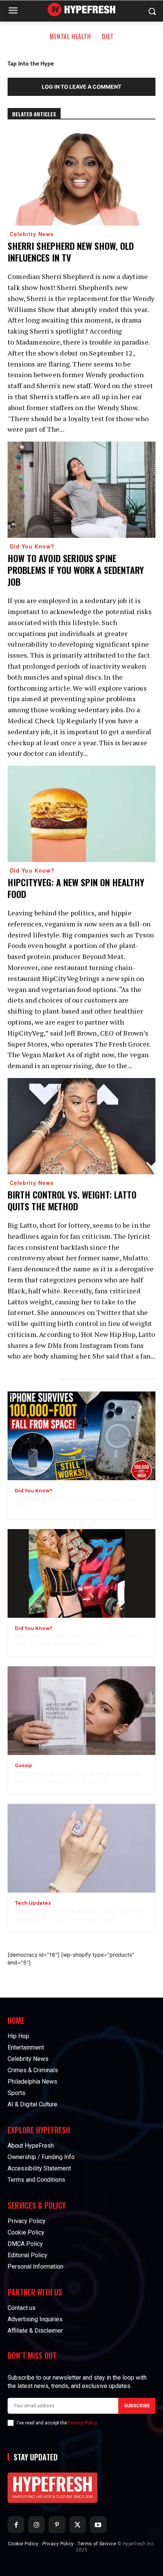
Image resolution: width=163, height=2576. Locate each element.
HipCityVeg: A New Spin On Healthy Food (76, 888)
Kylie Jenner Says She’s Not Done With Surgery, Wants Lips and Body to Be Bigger (79, 1778)
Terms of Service (97, 2544)
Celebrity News (32, 234)
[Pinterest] (57, 2524)
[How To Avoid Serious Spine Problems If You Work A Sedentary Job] (81, 490)
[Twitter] (78, 2524)
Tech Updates (33, 1903)
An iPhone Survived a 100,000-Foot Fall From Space (76, 1503)
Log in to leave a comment (81, 87)
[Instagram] (36, 2524)
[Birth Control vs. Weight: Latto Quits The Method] (81, 1126)
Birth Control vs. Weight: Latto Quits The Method (72, 1200)
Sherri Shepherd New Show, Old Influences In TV (71, 251)
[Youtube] (98, 2524)
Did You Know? (32, 546)
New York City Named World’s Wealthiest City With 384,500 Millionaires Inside (77, 1641)
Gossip (24, 1766)
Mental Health (70, 36)
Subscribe (137, 2406)
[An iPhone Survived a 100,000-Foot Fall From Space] (81, 1436)
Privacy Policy (82, 2423)
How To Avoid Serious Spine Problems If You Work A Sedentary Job (76, 570)
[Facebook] (16, 2524)
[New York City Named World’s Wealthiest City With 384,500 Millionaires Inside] (81, 1573)
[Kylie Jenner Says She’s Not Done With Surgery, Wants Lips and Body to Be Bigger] (81, 1711)
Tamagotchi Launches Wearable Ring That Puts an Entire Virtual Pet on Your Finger (80, 1916)
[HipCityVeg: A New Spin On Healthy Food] (81, 814)
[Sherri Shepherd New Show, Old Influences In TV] (81, 177)
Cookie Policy (23, 2544)
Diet (108, 36)
